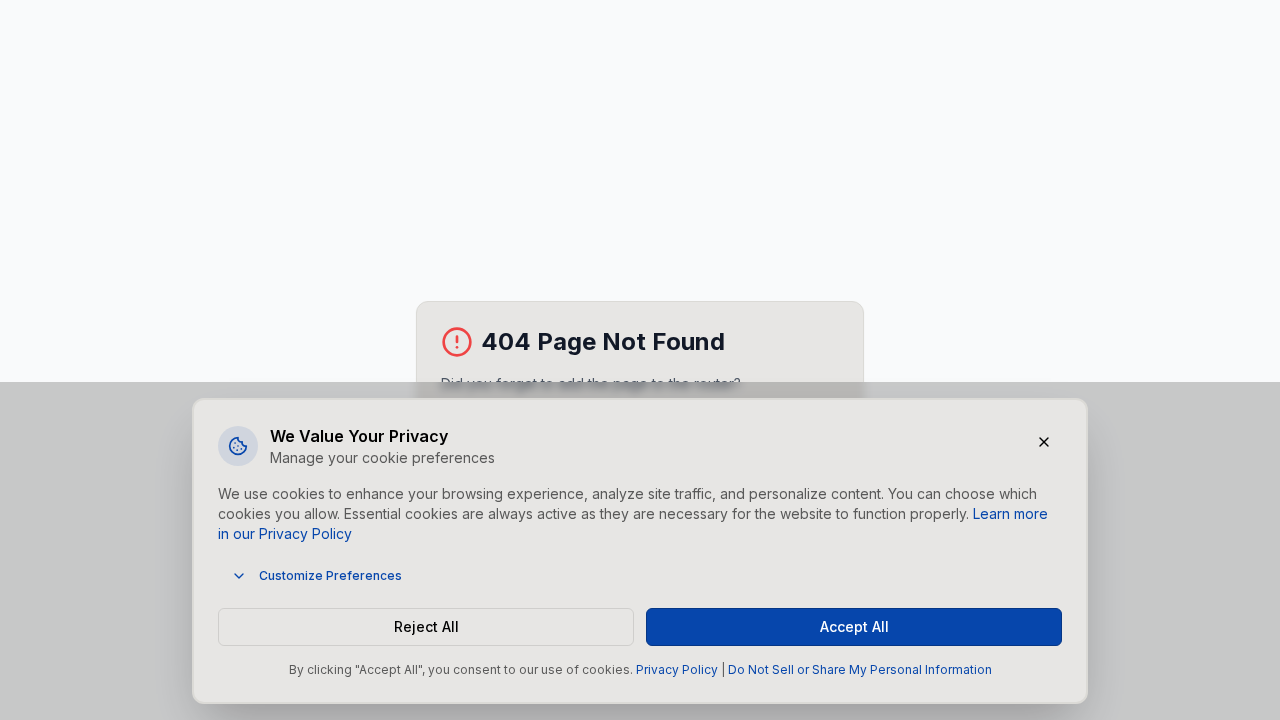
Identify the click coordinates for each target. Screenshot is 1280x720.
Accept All (854, 626)
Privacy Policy (677, 669)
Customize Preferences (330, 575)
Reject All (426, 626)
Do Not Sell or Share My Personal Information (860, 669)
